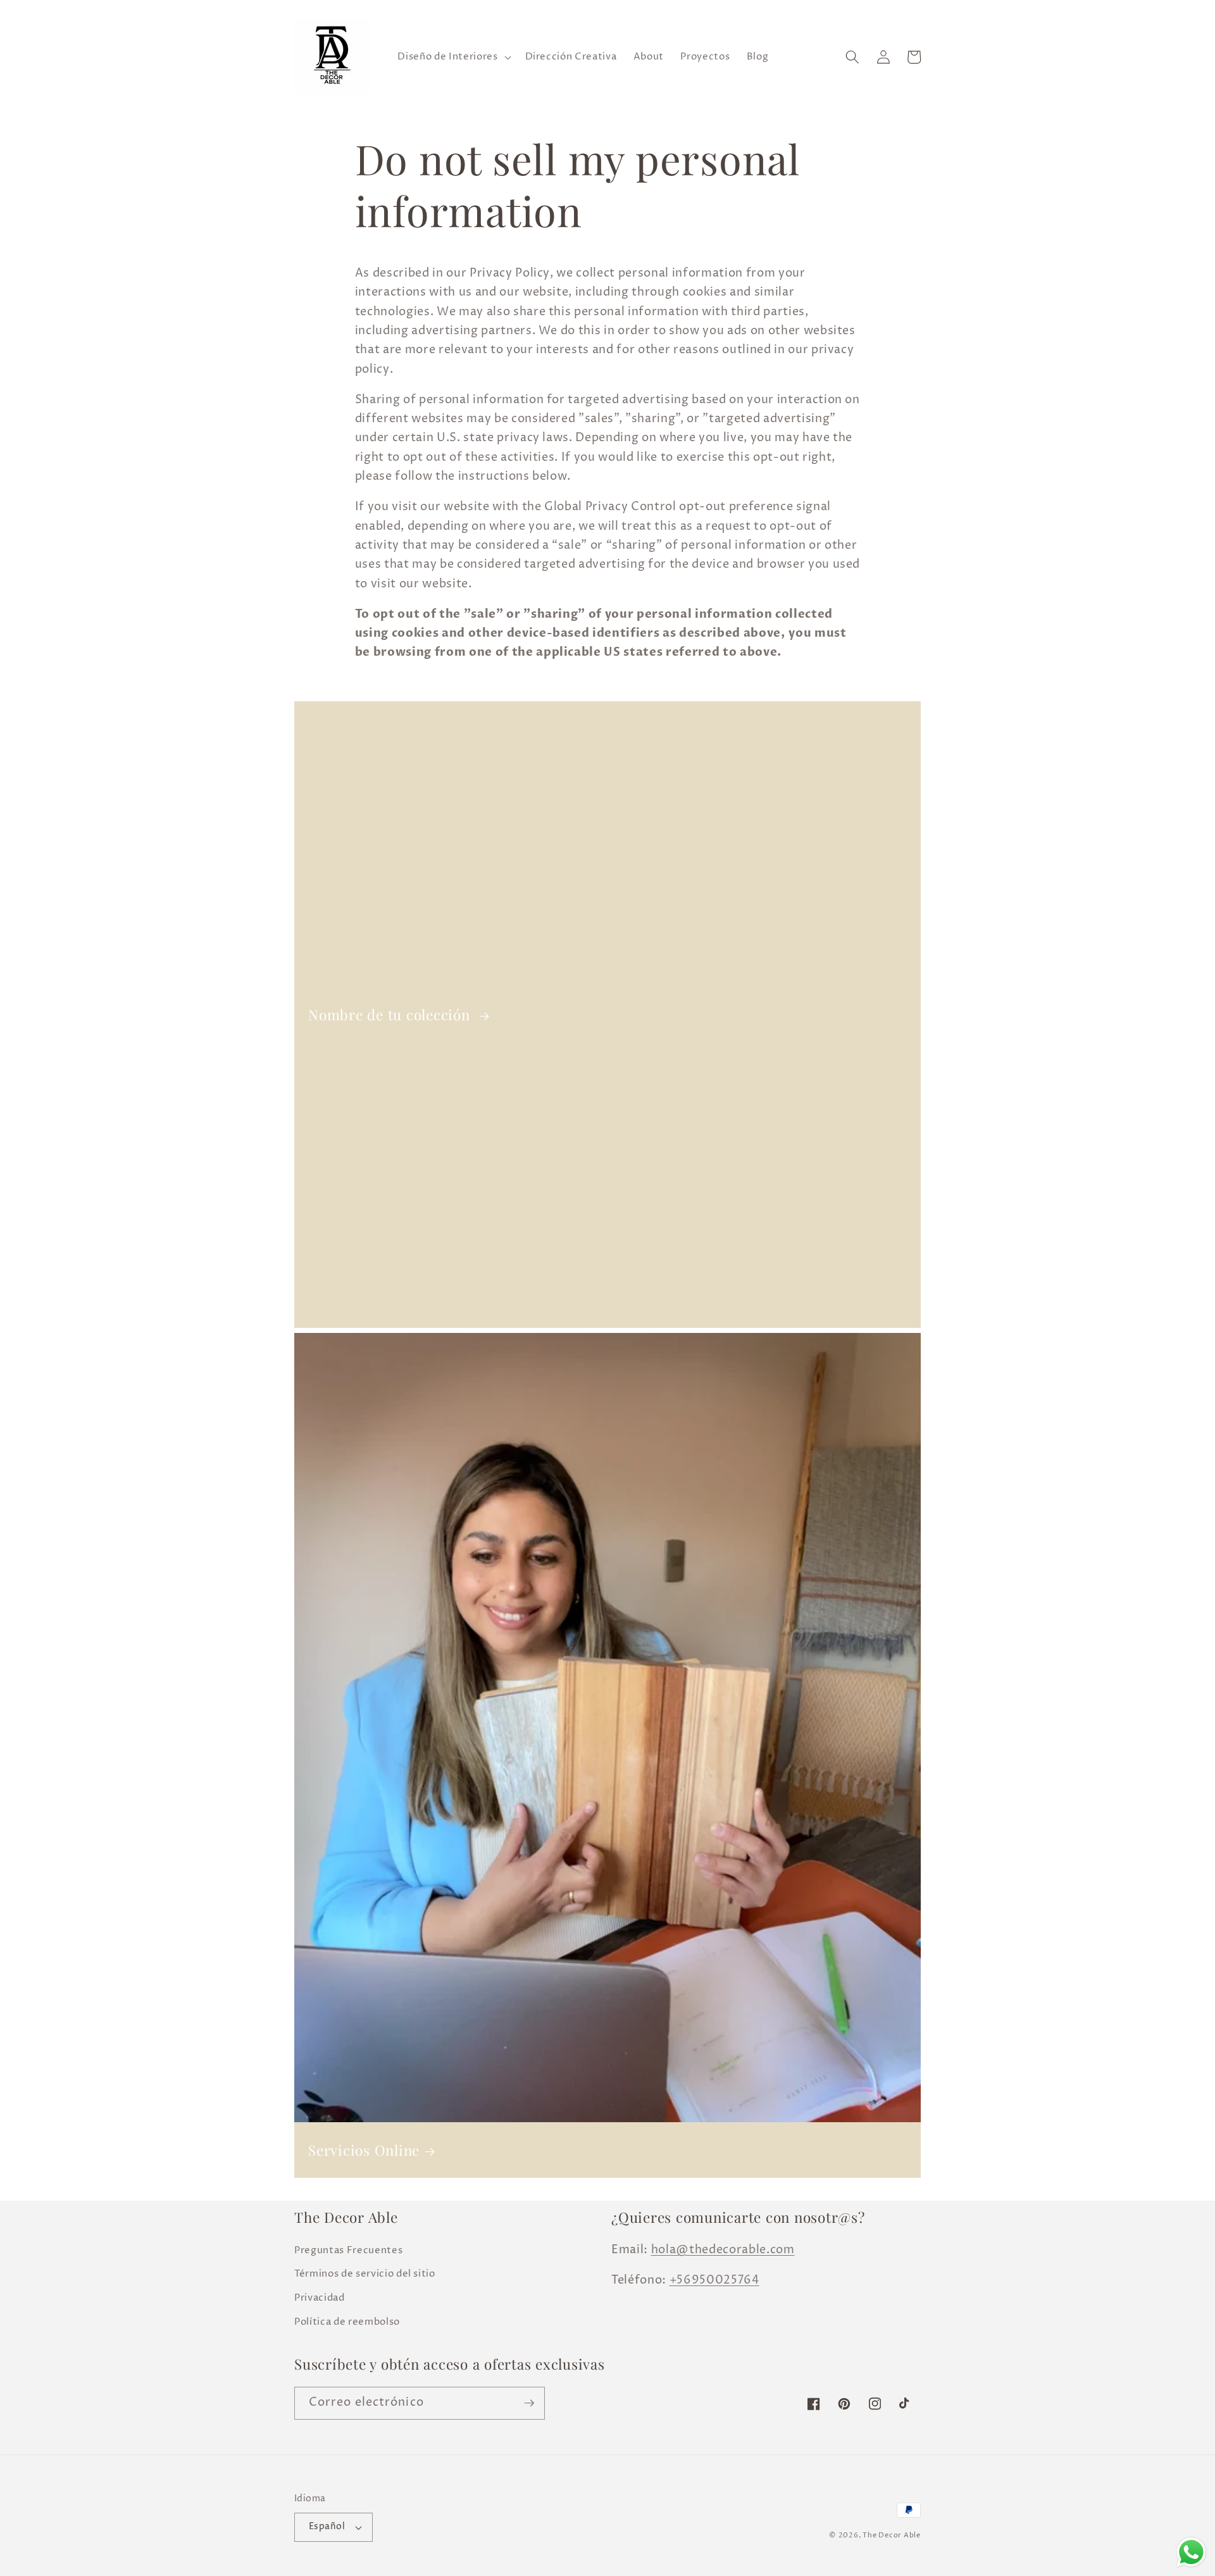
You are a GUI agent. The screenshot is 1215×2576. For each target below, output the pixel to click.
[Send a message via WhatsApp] (1191, 2552)
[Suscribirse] (529, 2403)
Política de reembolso (347, 2322)
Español (327, 2527)
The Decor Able (892, 2535)
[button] (453, 57)
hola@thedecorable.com (723, 2250)
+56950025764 (714, 2280)
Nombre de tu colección (391, 1015)
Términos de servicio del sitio (365, 2274)
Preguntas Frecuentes (348, 2250)
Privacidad (320, 2298)
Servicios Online (364, 2150)
